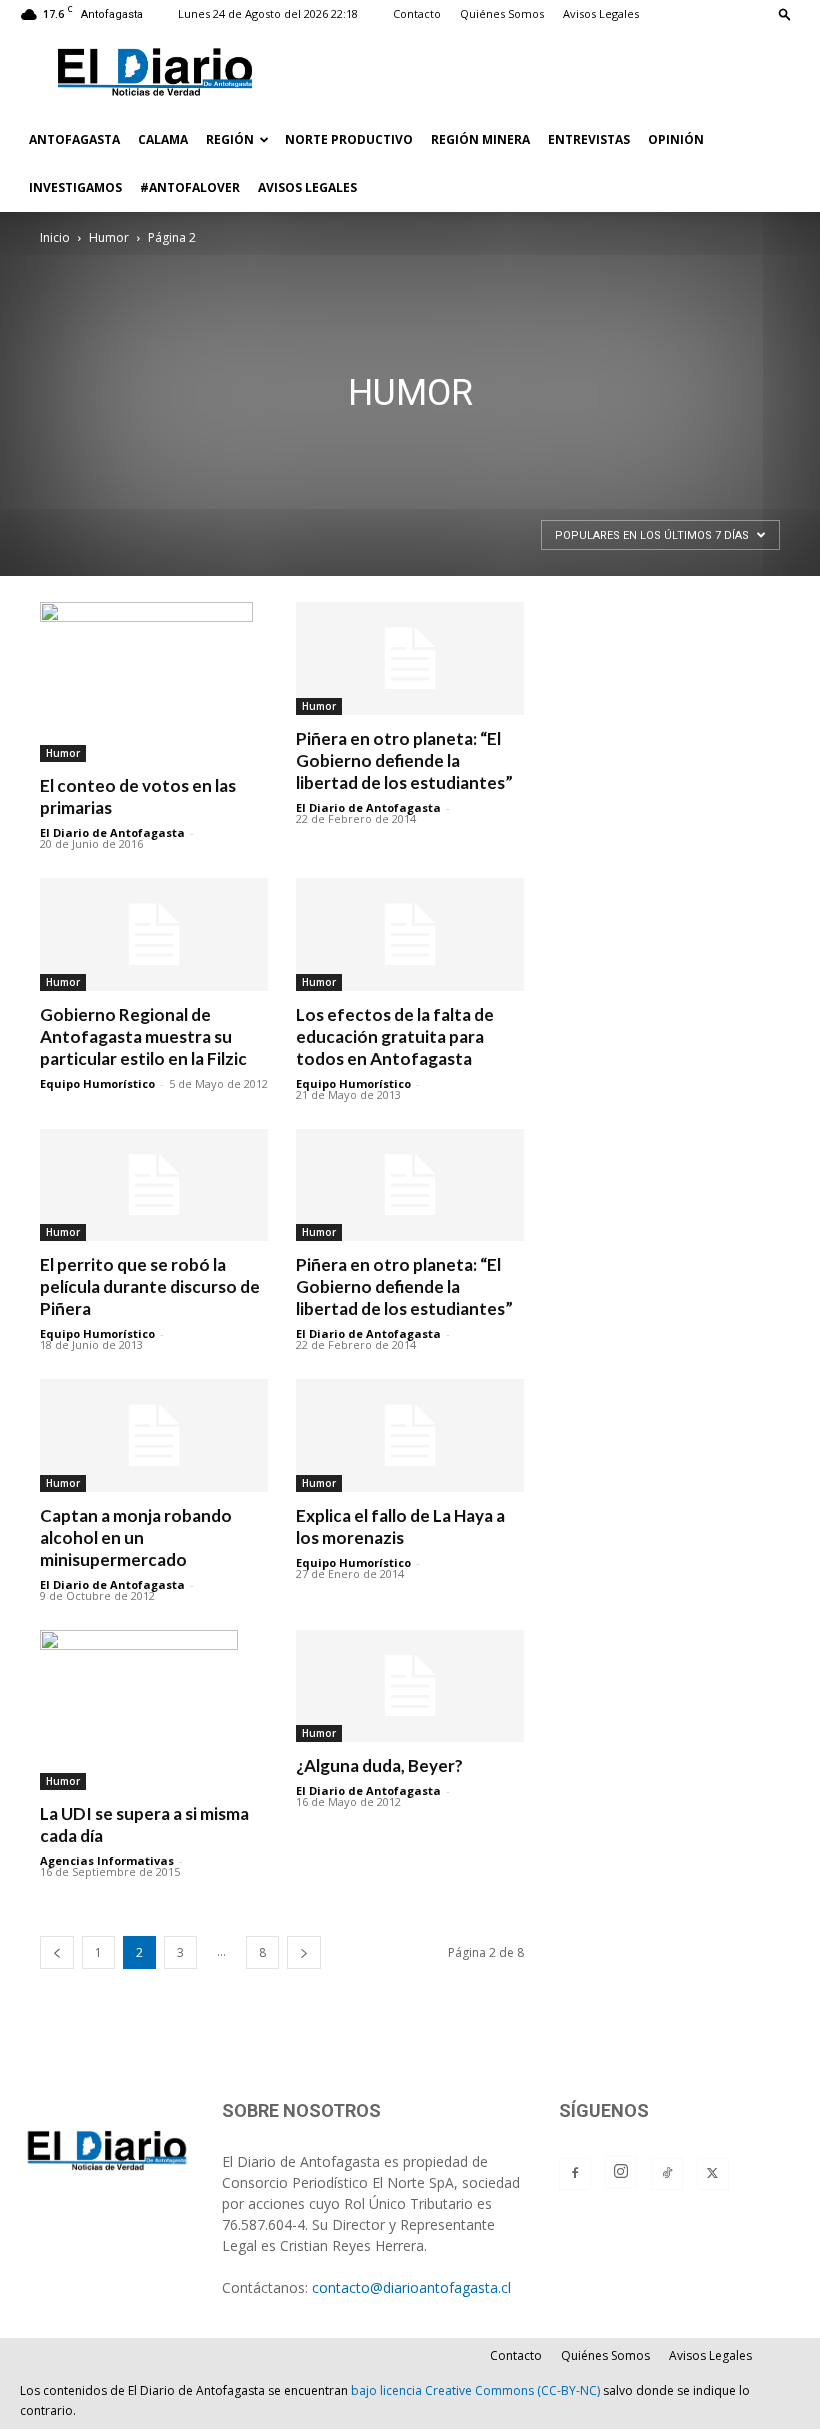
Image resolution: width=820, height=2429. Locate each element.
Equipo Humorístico (97, 1083)
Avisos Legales (601, 13)
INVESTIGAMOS (75, 187)
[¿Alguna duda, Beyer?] (410, 1686)
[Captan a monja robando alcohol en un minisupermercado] (154, 1435)
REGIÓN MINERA (480, 139)
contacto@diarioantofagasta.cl (411, 2287)
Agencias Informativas (107, 1860)
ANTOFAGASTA (74, 139)
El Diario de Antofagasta (112, 832)
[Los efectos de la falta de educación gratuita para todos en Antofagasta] (410, 934)
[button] (785, 13)
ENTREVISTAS (589, 139)
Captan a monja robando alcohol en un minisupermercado (136, 1537)
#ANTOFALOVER (190, 187)
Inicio (55, 237)
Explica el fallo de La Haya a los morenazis (400, 1526)
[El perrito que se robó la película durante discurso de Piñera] (154, 1185)
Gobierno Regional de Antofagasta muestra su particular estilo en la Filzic (143, 1036)
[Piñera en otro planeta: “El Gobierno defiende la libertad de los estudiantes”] (410, 658)
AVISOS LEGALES (307, 187)
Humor (109, 237)
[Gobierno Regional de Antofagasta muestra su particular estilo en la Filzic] (154, 934)
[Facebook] (575, 2174)
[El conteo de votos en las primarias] (154, 682)
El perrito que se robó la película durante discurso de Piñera (150, 1286)
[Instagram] (621, 2172)
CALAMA (163, 139)
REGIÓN (230, 139)
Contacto (417, 13)
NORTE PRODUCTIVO (349, 139)
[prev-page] (57, 1952)
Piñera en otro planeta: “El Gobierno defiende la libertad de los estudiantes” (404, 760)
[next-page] (304, 1952)
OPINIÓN (676, 139)
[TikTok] (667, 2174)
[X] (713, 2174)
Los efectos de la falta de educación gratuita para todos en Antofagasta (395, 1036)
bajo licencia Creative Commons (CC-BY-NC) (475, 2390)
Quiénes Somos (502, 13)
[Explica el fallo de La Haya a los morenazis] (410, 1435)
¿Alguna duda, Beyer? (379, 1765)
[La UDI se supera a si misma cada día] (154, 1710)
